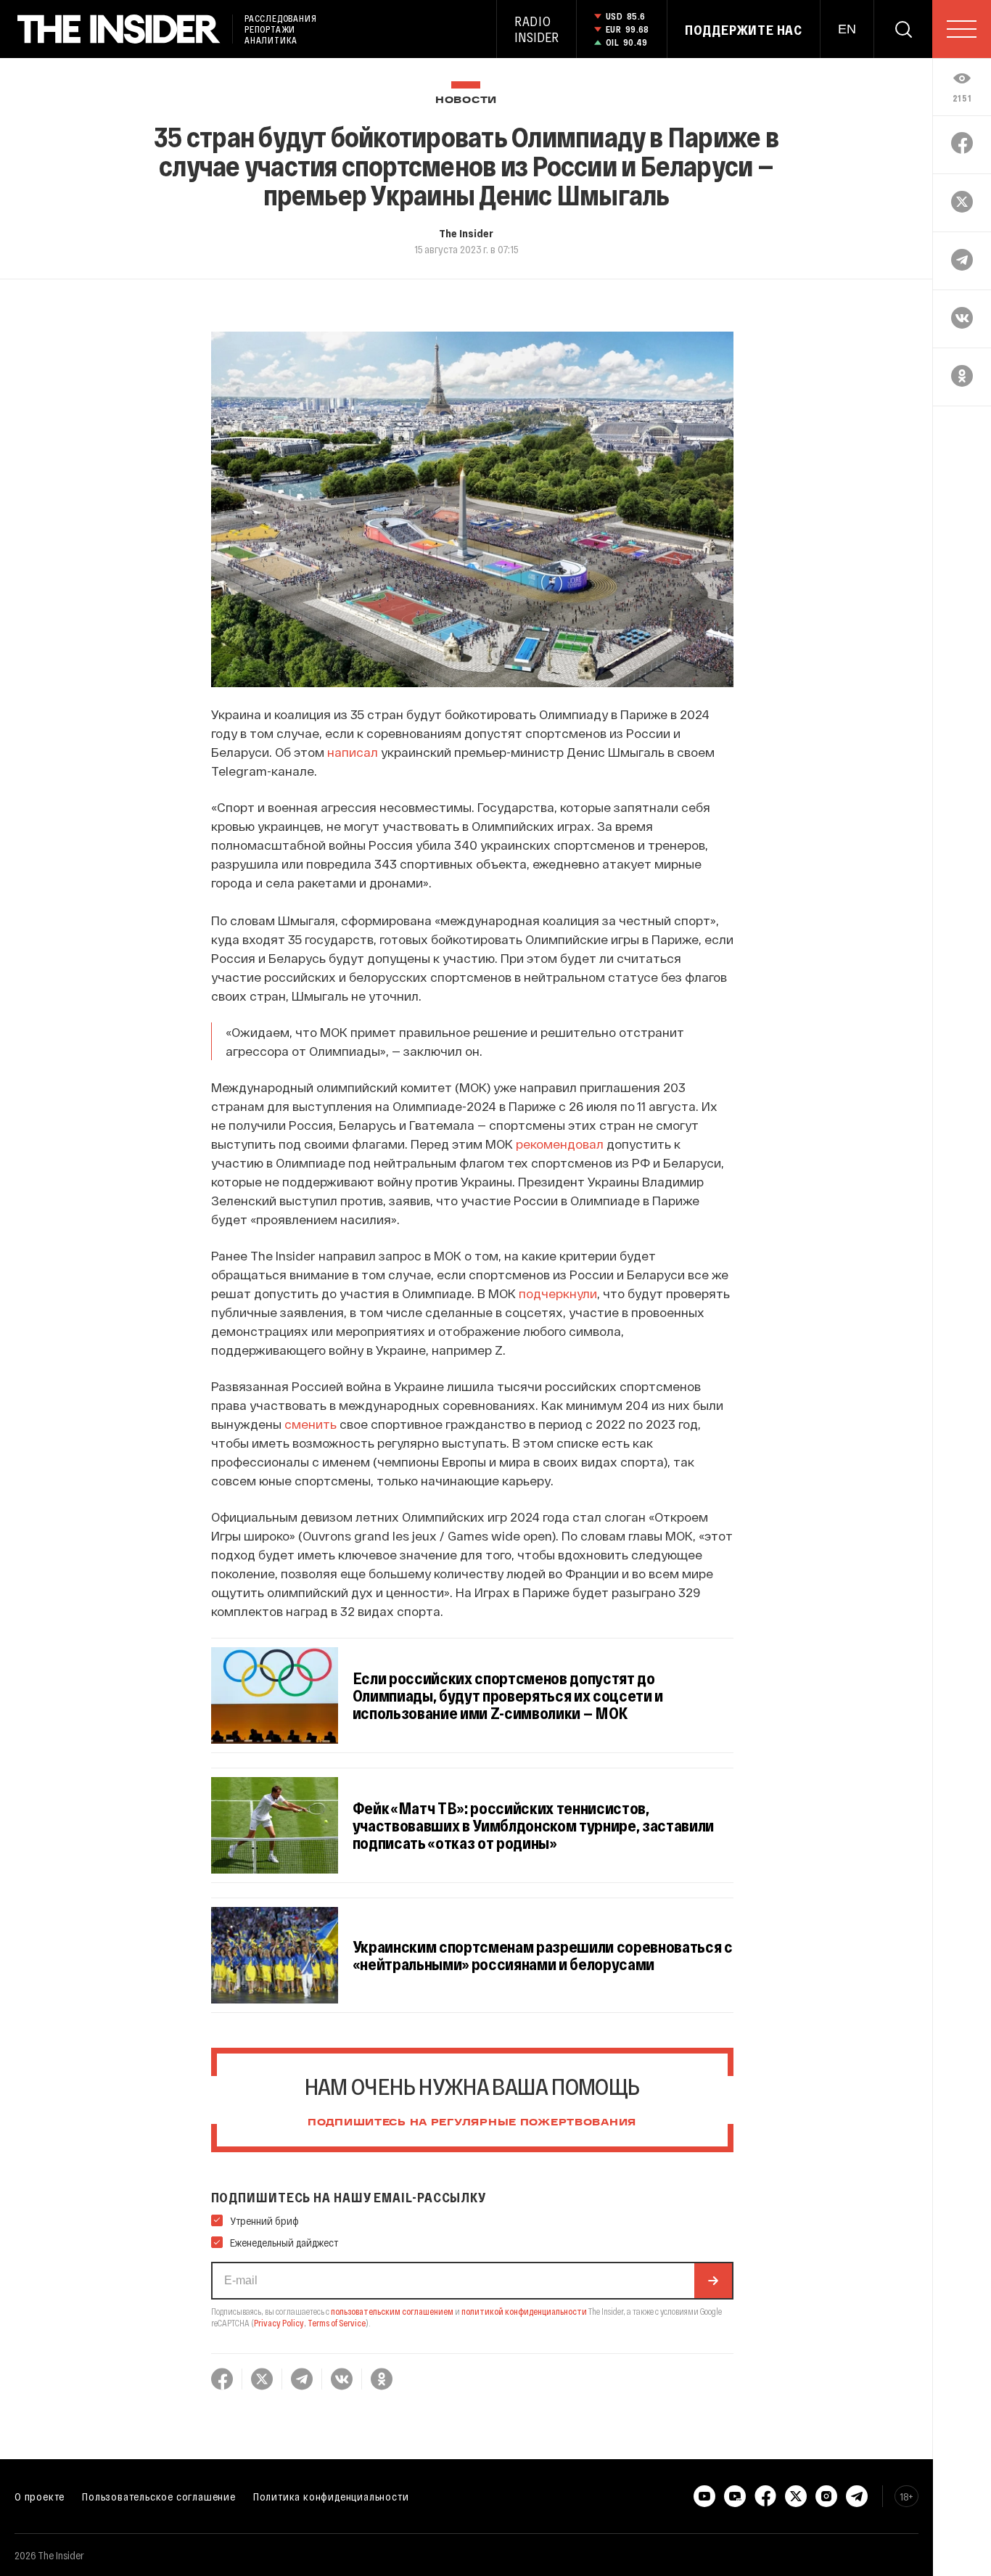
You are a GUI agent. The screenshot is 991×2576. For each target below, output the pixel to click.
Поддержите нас (744, 30)
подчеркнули (558, 1293)
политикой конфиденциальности (524, 2311)
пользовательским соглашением (392, 2311)
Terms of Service (337, 2323)
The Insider (466, 233)
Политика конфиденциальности (331, 2496)
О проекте (40, 2496)
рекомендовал (560, 1144)
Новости (466, 101)
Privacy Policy (279, 2323)
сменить (311, 1424)
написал (353, 752)
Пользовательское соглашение (159, 2496)
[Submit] (713, 2281)
